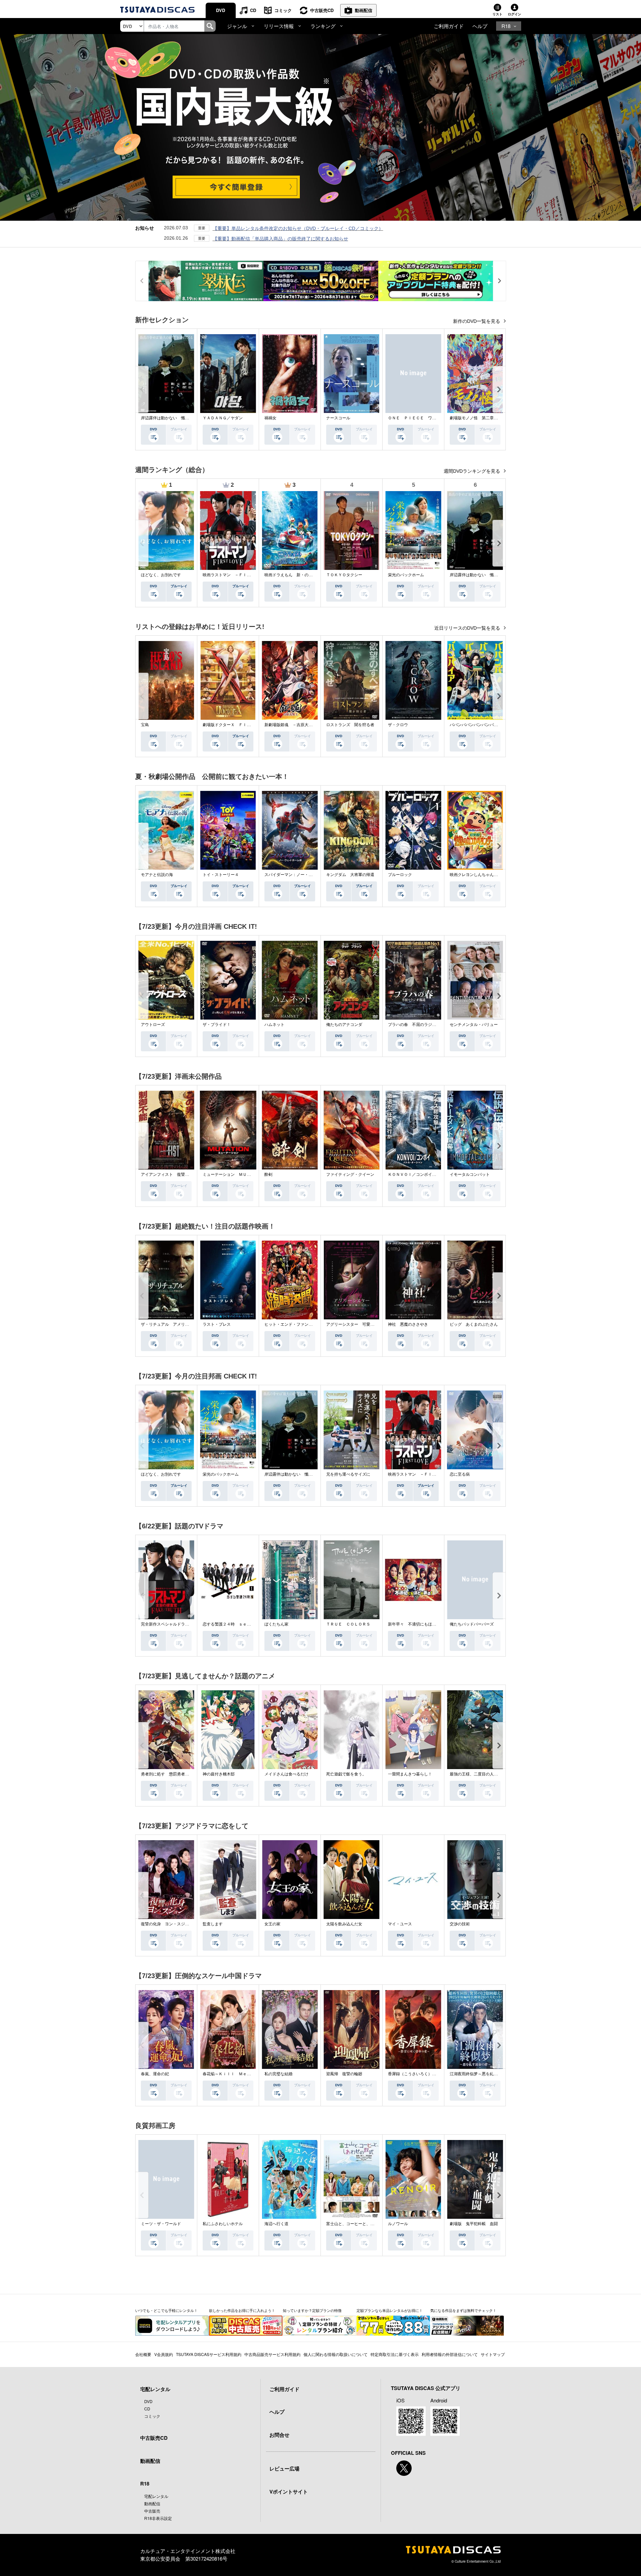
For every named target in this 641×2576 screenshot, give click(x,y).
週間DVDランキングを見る (473, 471)
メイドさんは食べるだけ (286, 1774)
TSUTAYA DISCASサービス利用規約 (209, 2354)
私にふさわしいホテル (223, 2224)
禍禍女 (270, 418)
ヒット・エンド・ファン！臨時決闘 (296, 1324)
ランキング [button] (323, 26)
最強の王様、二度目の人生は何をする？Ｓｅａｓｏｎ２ (500, 1774)
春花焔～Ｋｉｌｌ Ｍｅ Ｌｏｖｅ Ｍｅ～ (243, 2074)
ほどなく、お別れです (161, 575)
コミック (283, 10)
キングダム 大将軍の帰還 (350, 875)
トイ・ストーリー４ (221, 875)
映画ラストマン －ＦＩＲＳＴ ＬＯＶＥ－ (243, 575)
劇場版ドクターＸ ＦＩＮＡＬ (231, 725)
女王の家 (272, 1924)
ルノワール (398, 2224)
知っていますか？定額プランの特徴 (312, 2310)
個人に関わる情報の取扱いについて (336, 2354)
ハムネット (274, 1025)
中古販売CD (322, 10)
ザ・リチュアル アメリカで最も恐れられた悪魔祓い (189, 1324)
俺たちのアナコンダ (344, 1025)
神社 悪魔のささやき (408, 1324)
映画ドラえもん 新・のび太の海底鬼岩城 (302, 575)
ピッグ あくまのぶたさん (474, 1324)
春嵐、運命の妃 (155, 2074)
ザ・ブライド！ (217, 1025)
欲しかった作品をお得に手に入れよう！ (242, 2310)
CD (253, 10)
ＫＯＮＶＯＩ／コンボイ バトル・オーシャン (430, 1174)
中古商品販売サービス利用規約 (272, 2354)
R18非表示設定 (158, 2518)
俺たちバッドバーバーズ (472, 1624)
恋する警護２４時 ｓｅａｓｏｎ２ (235, 1624)
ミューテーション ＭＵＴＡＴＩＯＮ (237, 1174)
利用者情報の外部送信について (450, 2354)
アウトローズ (153, 1025)
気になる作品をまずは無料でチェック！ (463, 2310)
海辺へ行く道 (276, 2224)
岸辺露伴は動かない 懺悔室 (167, 418)
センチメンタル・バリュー (474, 1025)
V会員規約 (164, 2354)
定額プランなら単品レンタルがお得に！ (390, 2310)
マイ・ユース (400, 1924)
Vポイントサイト (289, 2492)
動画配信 (364, 10)
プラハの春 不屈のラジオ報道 (416, 1025)
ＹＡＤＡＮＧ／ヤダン (223, 418)
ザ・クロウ (398, 725)
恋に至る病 (460, 1474)
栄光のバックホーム (406, 575)
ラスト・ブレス (217, 1324)
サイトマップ (493, 2354)
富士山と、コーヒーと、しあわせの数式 (362, 2224)
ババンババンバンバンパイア (476, 725)
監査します (213, 1924)
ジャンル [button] (237, 26)
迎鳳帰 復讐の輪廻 (344, 2074)
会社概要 (143, 2354)
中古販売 (152, 2511)
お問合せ (279, 2435)
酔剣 (268, 1174)
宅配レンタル (156, 2496)
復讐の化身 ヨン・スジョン (167, 1924)
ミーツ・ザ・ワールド (161, 2224)
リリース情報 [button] (279, 26)
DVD (221, 10)
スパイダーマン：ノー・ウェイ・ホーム (300, 875)
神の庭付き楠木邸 (219, 1774)
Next (499, 389)
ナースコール (338, 418)
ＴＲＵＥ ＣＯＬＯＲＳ (348, 1624)
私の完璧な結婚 (278, 2074)
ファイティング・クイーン (350, 1174)
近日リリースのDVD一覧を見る (468, 628)
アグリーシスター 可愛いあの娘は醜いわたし (368, 1324)
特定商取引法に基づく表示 (395, 2354)
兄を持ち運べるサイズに (348, 1474)
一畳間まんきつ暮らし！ (410, 1774)
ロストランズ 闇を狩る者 (350, 725)
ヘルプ (480, 26)
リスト (497, 14)
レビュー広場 (284, 2468)
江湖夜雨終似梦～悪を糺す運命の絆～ (484, 2074)
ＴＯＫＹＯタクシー (344, 575)
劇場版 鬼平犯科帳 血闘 (474, 2224)
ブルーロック (400, 875)
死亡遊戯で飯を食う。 (346, 1774)
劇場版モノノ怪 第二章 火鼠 (478, 418)
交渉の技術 (460, 1924)
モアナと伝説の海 (157, 875)
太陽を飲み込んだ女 (344, 1924)
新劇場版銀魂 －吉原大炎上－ (292, 725)
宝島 (145, 725)
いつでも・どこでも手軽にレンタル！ (166, 2310)
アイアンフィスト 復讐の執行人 (171, 1174)
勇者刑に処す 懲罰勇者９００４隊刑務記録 (181, 1774)
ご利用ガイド (449, 26)
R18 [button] (506, 26)
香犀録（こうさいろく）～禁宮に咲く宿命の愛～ (432, 2074)
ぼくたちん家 (276, 1624)
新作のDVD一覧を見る (477, 321)
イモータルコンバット (470, 1174)
